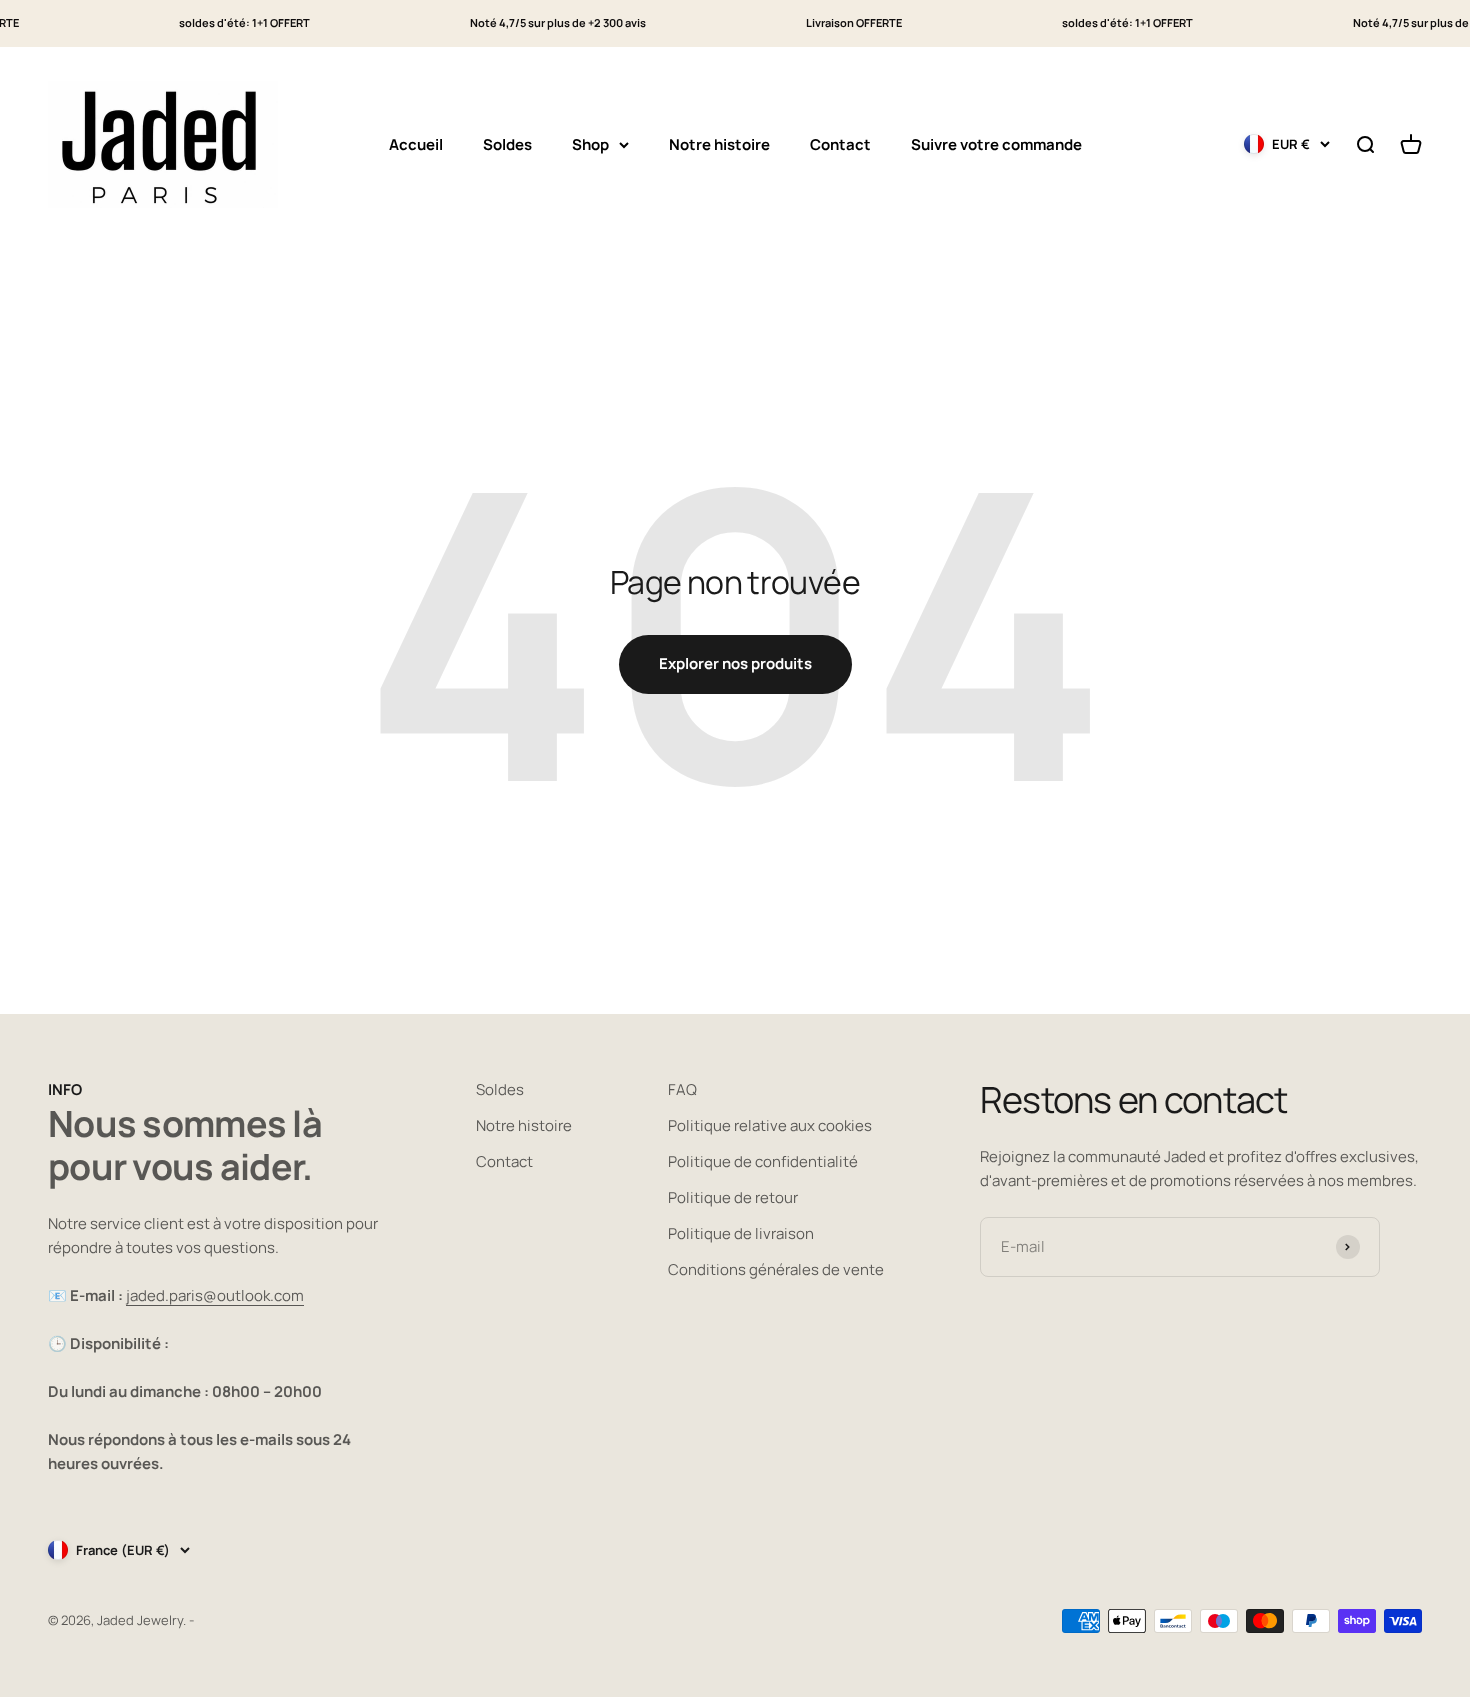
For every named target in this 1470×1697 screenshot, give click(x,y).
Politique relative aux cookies (770, 1125)
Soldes (507, 143)
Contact (840, 143)
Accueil (416, 143)
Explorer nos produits (735, 663)
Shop (590, 143)
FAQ (682, 1089)
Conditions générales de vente (776, 1269)
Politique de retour (733, 1197)
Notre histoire (719, 143)
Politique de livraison (741, 1233)
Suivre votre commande (996, 143)
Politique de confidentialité (763, 1161)
